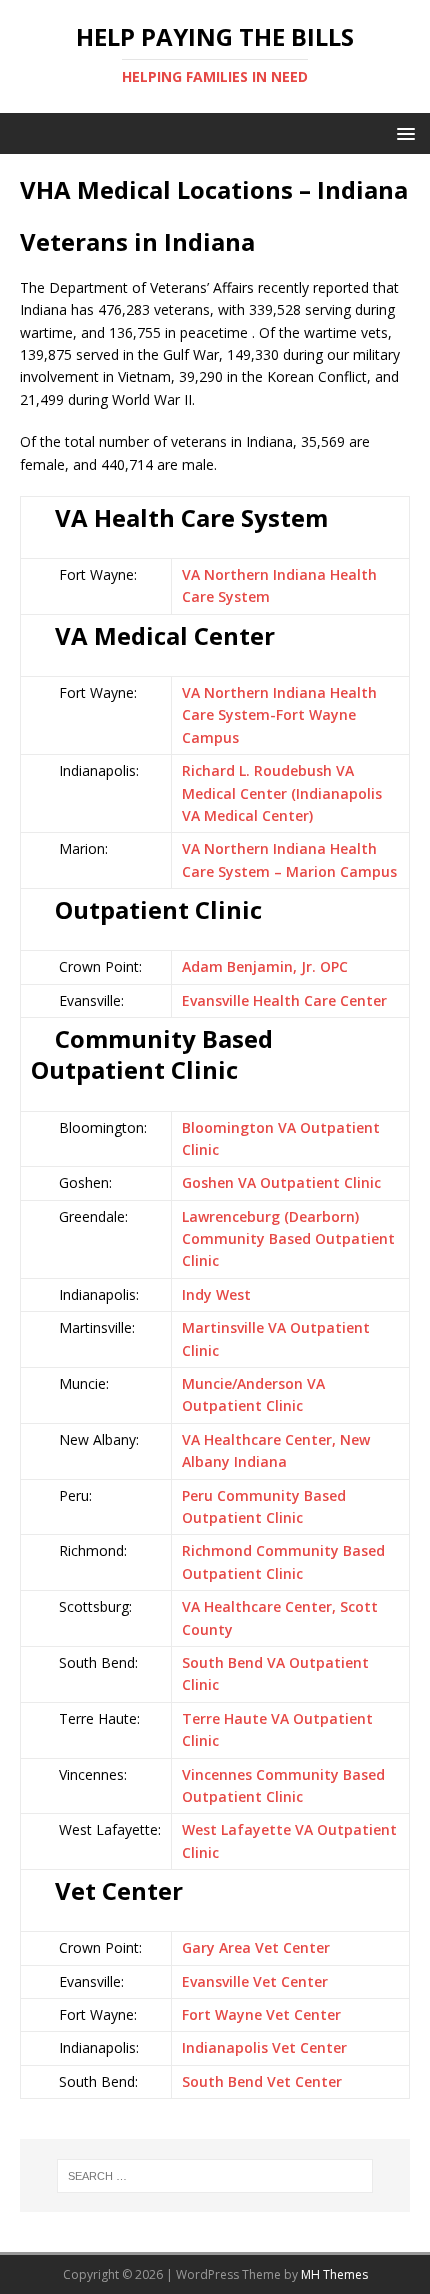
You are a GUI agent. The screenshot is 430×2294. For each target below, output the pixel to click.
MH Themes (334, 2274)
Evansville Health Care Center (284, 1000)
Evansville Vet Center (255, 1981)
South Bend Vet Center (262, 2081)
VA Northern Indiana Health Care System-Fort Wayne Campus (279, 715)
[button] (402, 132)
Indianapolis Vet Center (264, 2047)
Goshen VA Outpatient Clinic (281, 1182)
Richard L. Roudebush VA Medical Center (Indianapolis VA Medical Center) (282, 793)
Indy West (216, 1294)
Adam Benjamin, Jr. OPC (265, 966)
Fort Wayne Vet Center (261, 2014)
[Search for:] (215, 2176)
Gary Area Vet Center (256, 1947)
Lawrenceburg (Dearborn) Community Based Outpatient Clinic (288, 1239)
